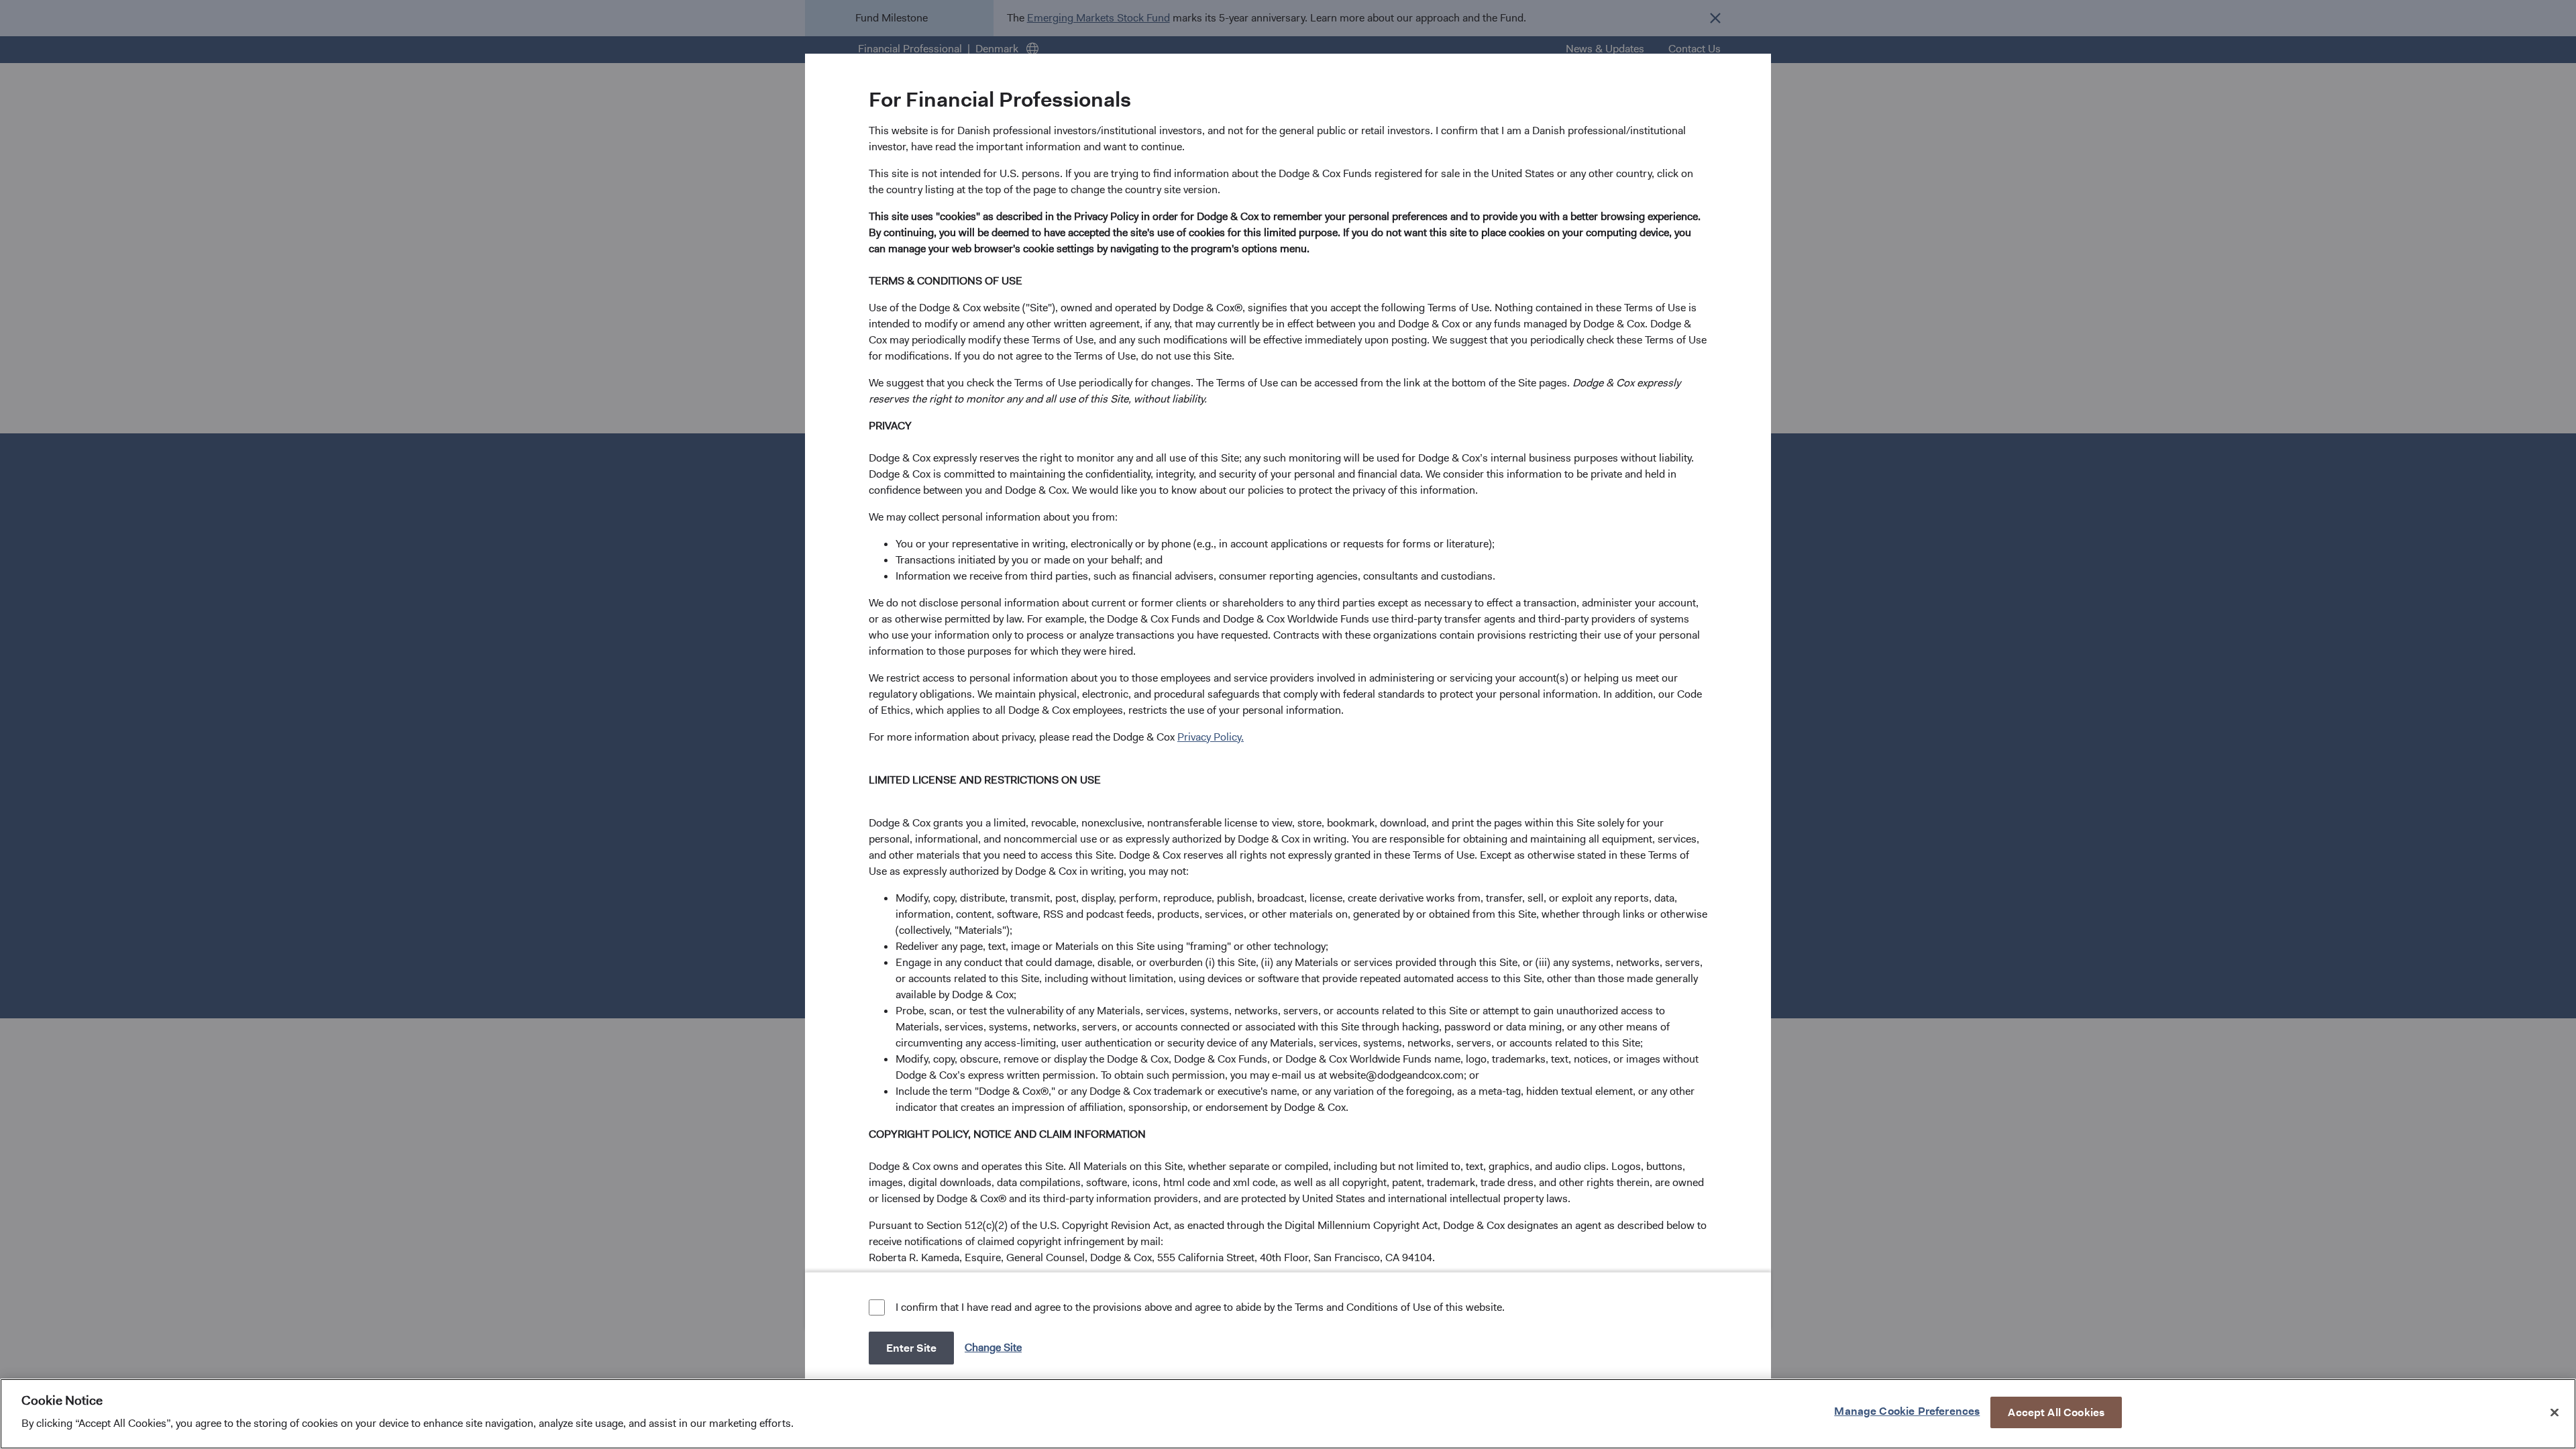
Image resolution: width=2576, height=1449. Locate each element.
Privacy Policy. (1211, 737)
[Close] (2555, 1412)
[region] (1288, 1414)
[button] (995, 1347)
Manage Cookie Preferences (1907, 1410)
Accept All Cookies (2056, 1412)
